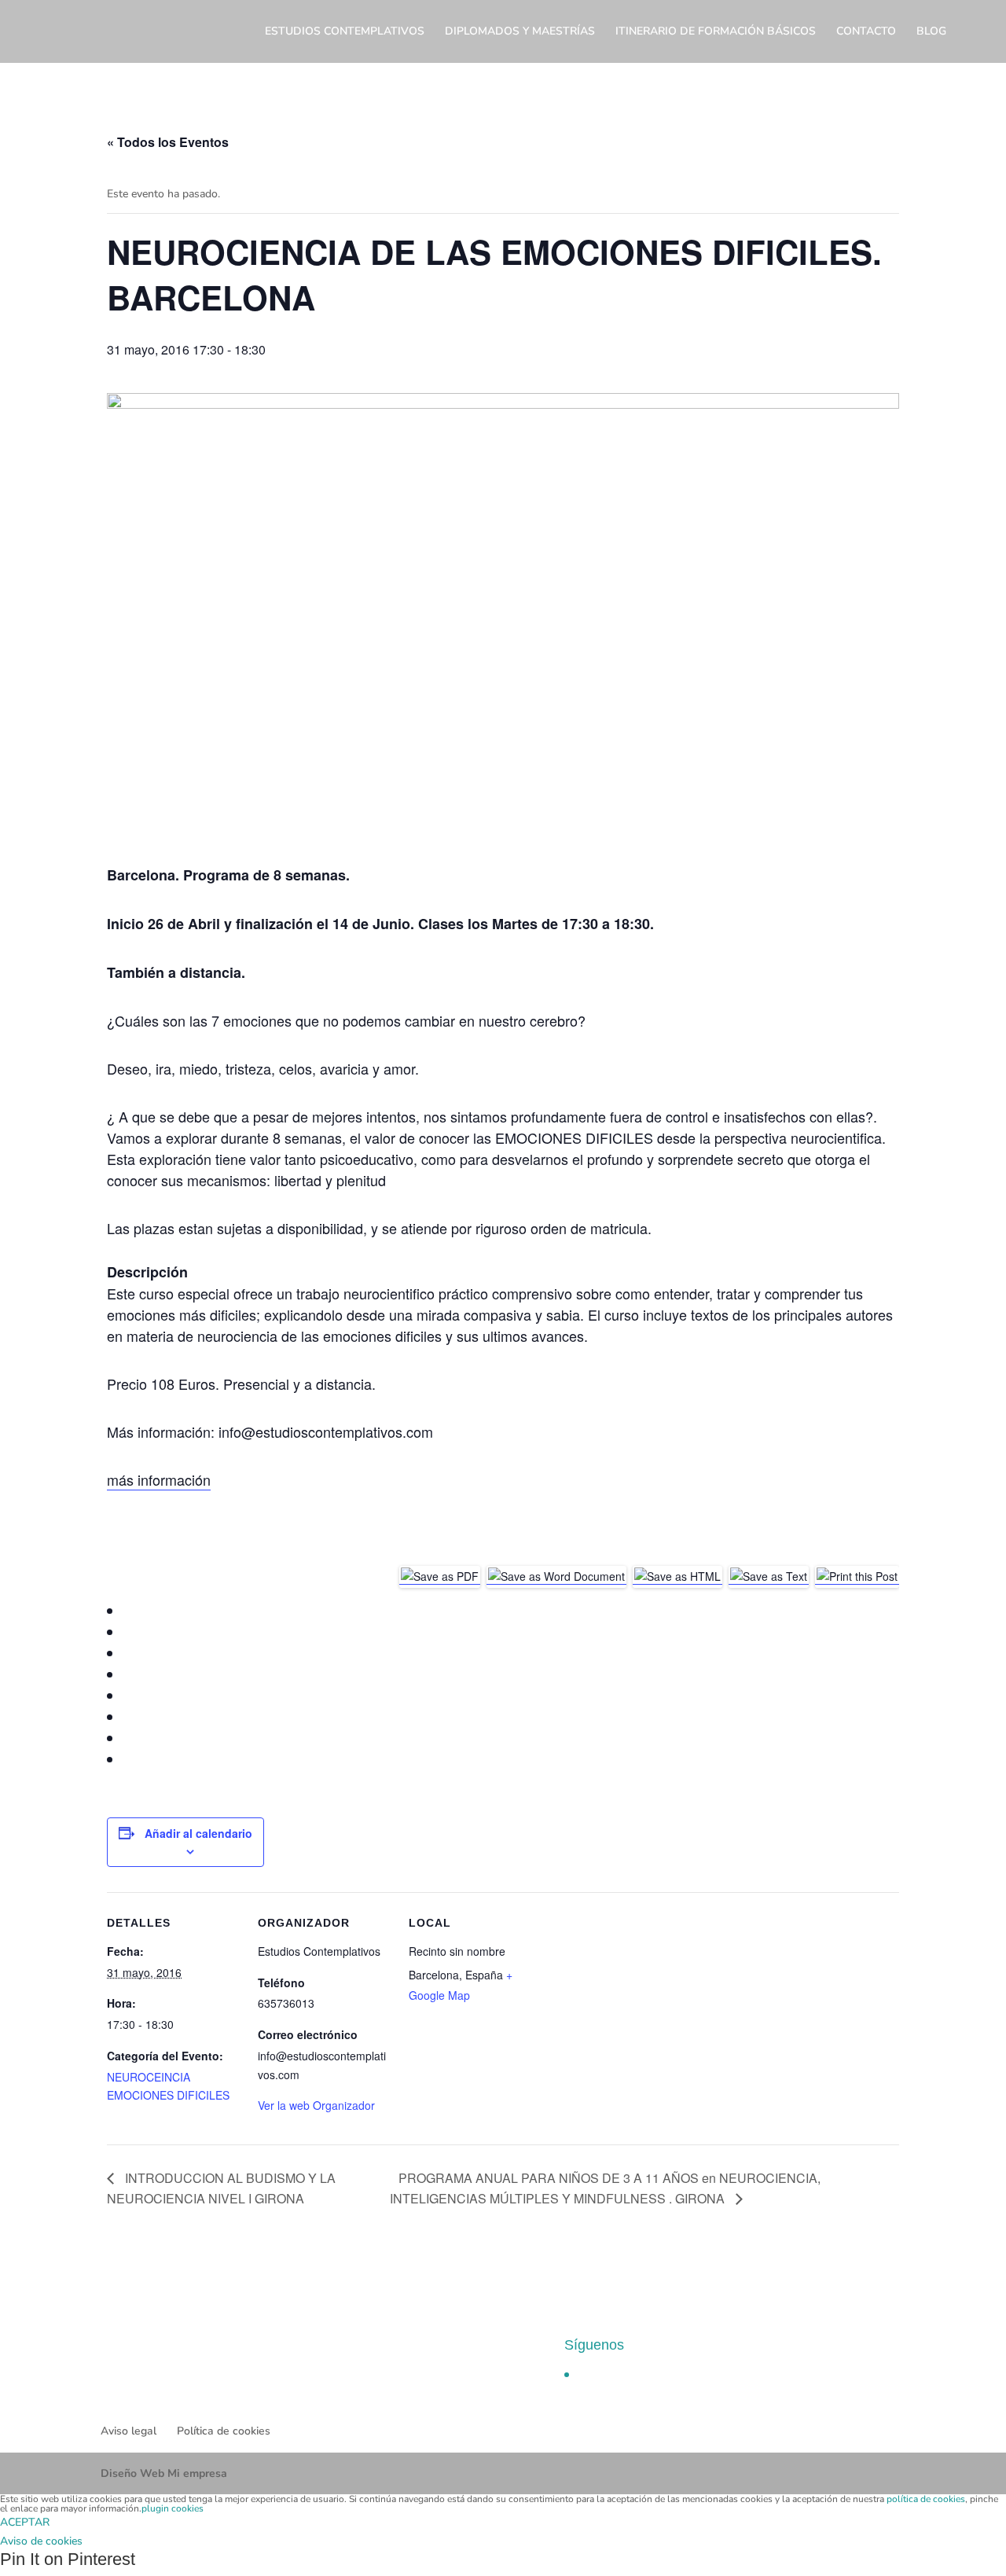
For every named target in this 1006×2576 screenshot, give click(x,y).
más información (159, 1479)
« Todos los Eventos (168, 142)
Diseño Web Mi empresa (164, 2473)
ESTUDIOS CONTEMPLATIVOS (345, 32)
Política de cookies (224, 2431)
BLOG (931, 32)
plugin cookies (173, 2508)
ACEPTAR (25, 2522)
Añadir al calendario (198, 1833)
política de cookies (926, 2499)
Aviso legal (129, 2431)
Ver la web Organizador (316, 2105)
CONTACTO (866, 32)
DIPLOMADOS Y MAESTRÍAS (520, 32)
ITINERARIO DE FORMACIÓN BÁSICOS (716, 32)
